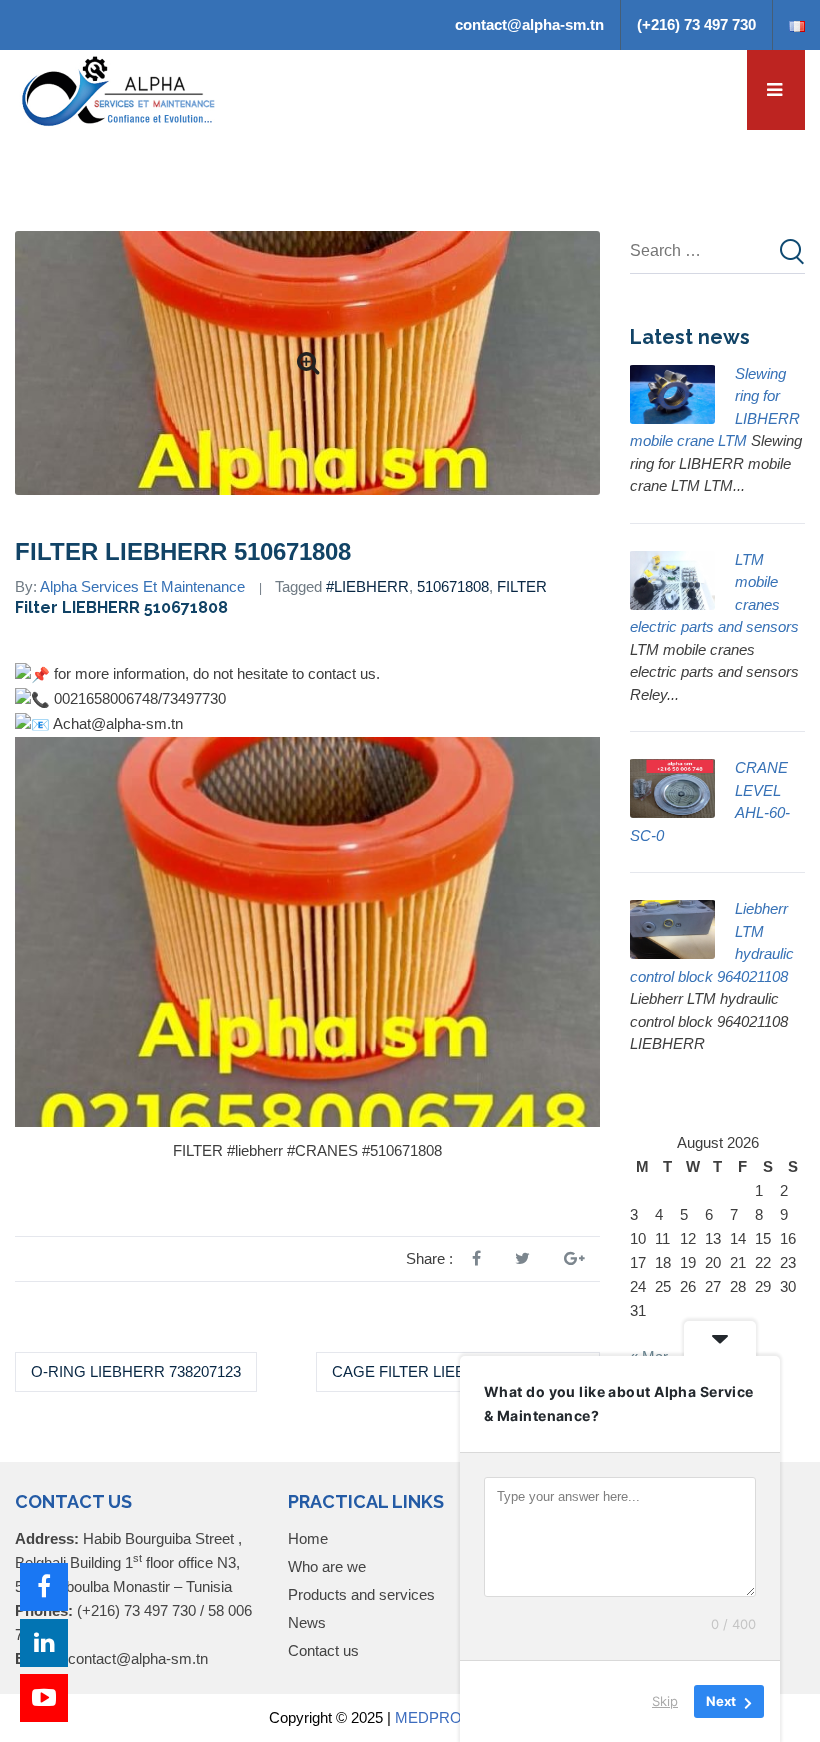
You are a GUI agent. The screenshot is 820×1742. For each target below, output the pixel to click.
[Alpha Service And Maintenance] (120, 89)
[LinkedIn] (44, 1643)
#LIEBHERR (367, 586)
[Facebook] (44, 1587)
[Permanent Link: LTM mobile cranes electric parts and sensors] (672, 577)
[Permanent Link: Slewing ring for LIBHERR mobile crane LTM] (672, 391)
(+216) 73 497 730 (696, 24)
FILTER (522, 586)
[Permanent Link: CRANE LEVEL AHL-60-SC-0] (672, 786)
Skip (665, 1701)
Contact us (323, 1650)
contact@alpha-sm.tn (529, 24)
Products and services (361, 1594)
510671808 (453, 586)
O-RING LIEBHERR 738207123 (136, 1371)
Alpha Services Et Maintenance (142, 586)
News (307, 1622)
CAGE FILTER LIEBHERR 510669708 (458, 1371)
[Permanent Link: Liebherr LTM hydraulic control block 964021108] (672, 927)
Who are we (327, 1566)
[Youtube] (44, 1698)
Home (308, 1538)
